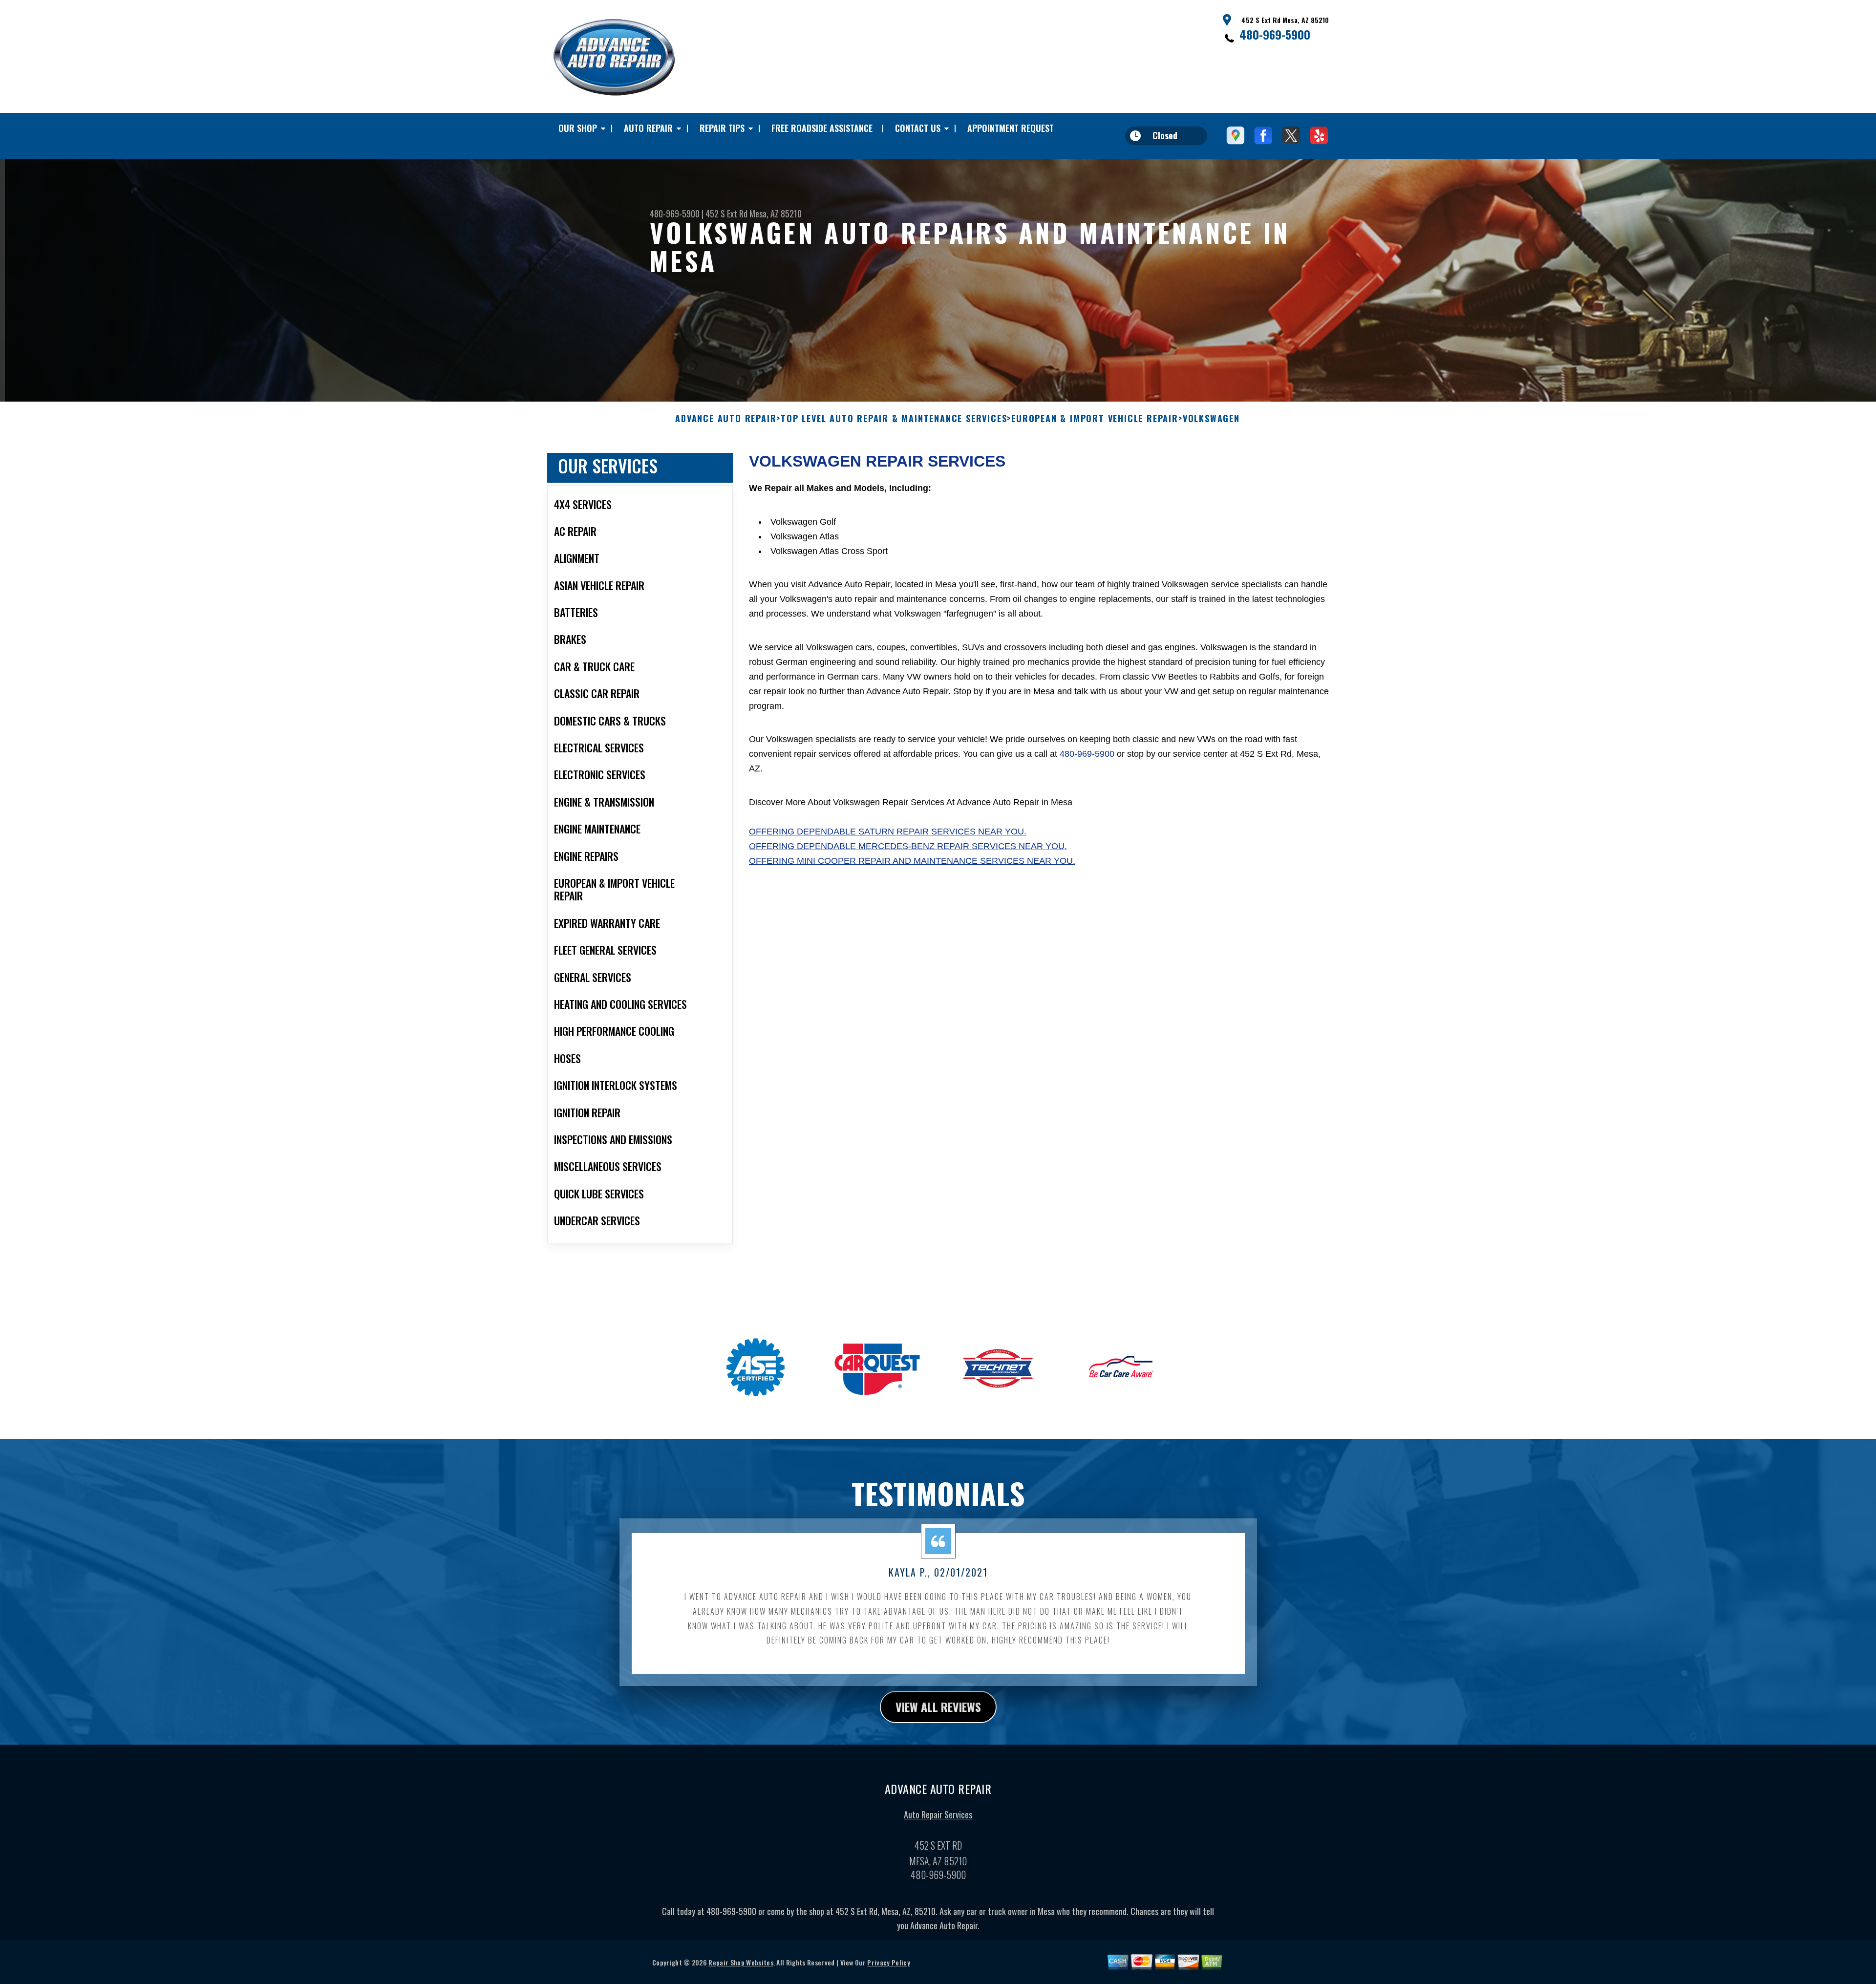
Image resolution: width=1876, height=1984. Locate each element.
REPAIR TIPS (722, 128)
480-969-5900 (1275, 34)
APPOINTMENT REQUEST (1011, 128)
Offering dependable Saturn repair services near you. (888, 832)
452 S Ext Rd (726, 213)
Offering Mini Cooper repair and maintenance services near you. (912, 861)
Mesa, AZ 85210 (776, 213)
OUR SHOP (578, 128)
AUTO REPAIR (648, 128)
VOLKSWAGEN (1211, 419)
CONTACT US (918, 128)
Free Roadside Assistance (822, 128)
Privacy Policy (888, 1962)
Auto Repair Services (938, 1814)
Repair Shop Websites (741, 1962)
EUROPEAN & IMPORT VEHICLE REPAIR (1095, 419)
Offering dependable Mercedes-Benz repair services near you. (908, 846)
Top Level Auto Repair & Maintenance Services (894, 419)
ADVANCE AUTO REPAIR (726, 419)
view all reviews (938, 1707)
